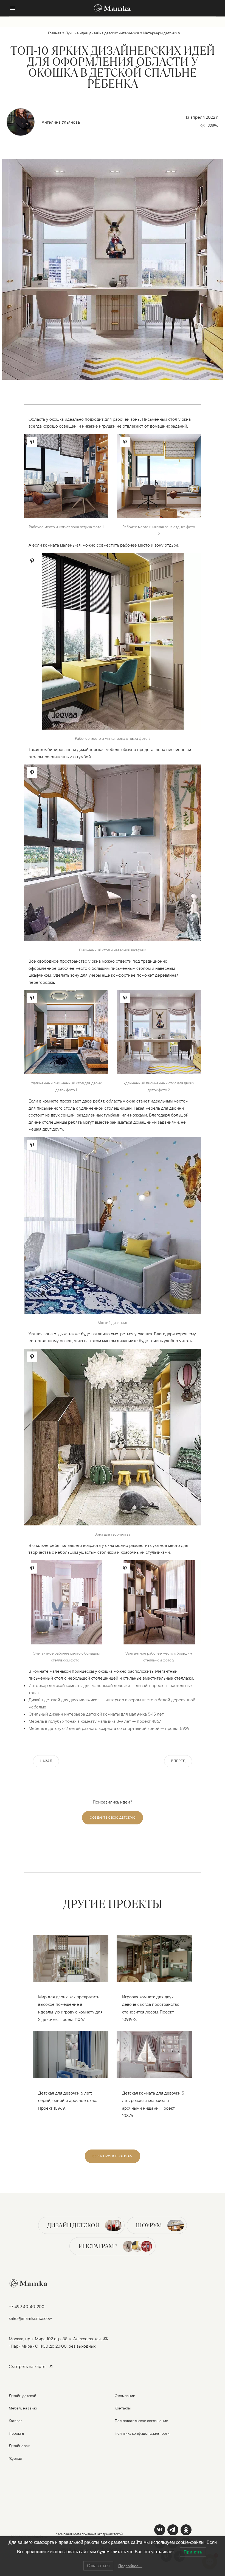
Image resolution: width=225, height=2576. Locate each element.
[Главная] (113, 8)
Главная (55, 33)
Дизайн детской (73, 2225)
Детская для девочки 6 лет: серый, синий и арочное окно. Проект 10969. (68, 2100)
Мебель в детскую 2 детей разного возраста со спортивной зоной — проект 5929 (109, 1728)
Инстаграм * (98, 2246)
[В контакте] (160, 2530)
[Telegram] (173, 2530)
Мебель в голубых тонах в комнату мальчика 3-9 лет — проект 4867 (95, 1721)
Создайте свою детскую (113, 1817)
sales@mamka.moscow (30, 2318)
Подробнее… (130, 2566)
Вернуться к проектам (113, 2156)
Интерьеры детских (160, 33)
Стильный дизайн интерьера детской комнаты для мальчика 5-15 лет (96, 1714)
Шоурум (149, 2225)
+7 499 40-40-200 (27, 2306)
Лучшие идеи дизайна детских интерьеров (102, 33)
